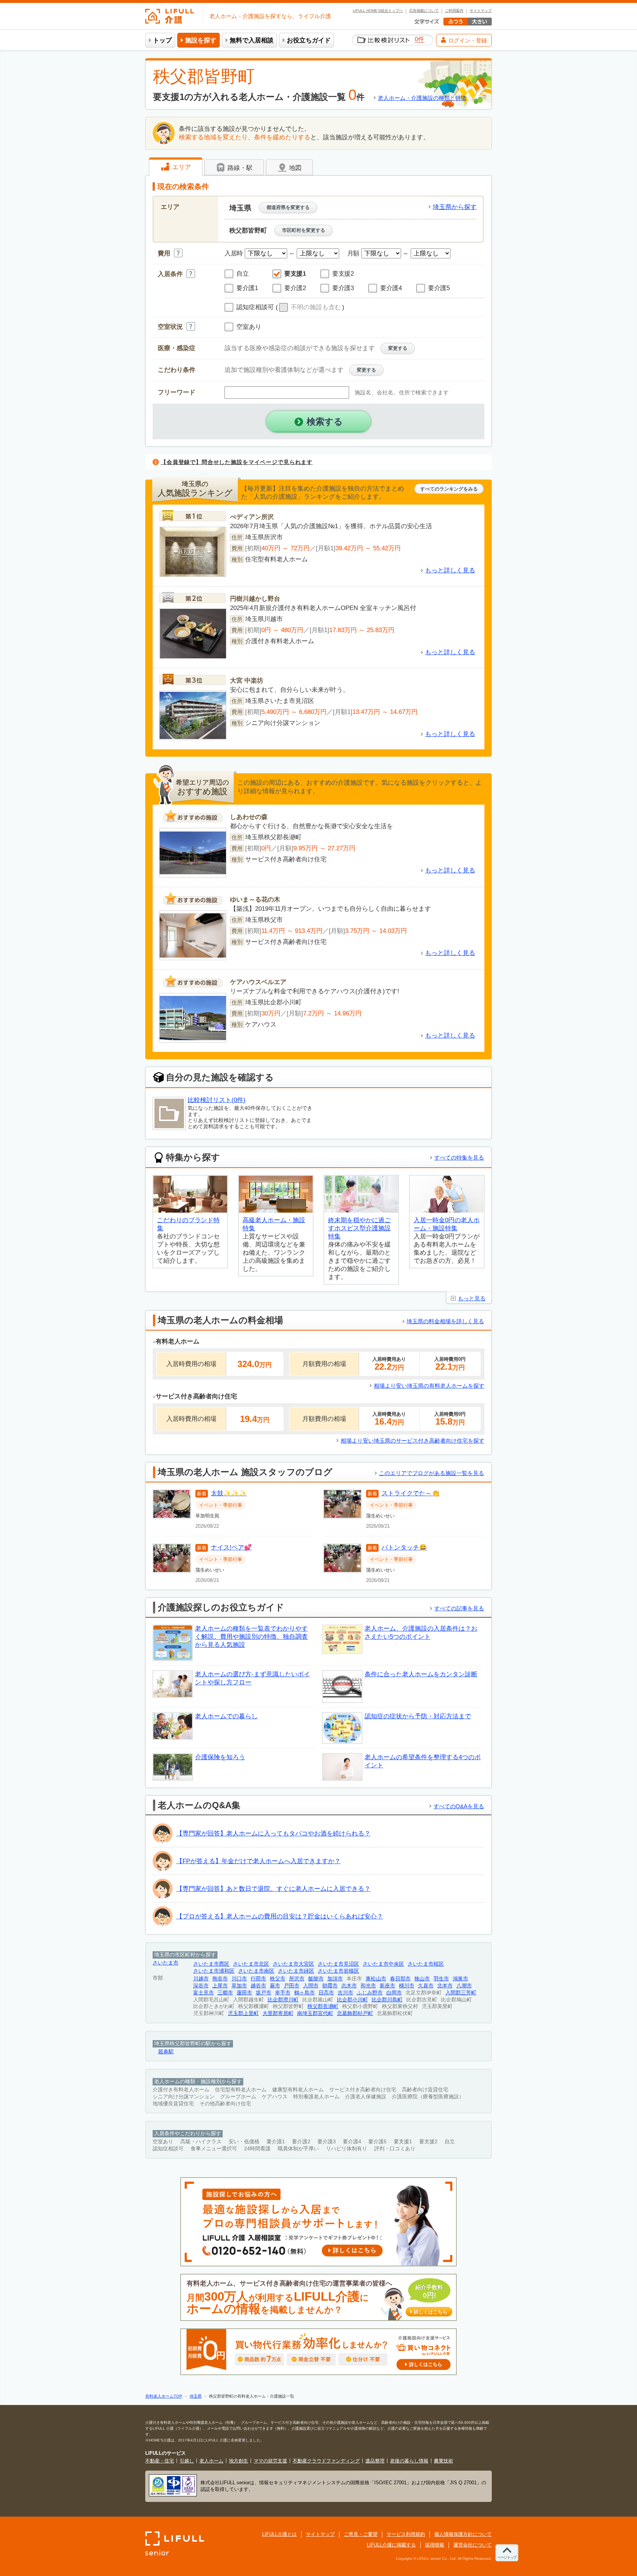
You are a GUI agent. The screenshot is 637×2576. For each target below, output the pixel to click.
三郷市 (225, 1993)
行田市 (258, 1979)
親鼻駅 (166, 2052)
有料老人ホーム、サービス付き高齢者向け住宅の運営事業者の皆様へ (317, 2298)
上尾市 (220, 1986)
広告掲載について (424, 11)
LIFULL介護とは (279, 2534)
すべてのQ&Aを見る (459, 1806)
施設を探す (201, 40)
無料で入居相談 (252, 40)
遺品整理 (375, 2461)
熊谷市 (220, 1979)
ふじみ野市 (370, 1993)
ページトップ (507, 2557)
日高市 (326, 1993)
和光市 (368, 1986)
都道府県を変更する (288, 207)
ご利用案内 (454, 11)
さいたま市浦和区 (214, 1971)
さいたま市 (166, 1963)
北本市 (445, 1986)
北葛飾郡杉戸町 (355, 2013)
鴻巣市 (460, 1979)
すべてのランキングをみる (449, 489)
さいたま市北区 (251, 1964)
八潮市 (464, 1986)
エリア (181, 167)
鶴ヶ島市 (304, 1993)
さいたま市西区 (211, 1964)
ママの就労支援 (270, 2461)
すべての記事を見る (459, 1608)
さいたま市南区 (256, 1971)
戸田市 (292, 1986)
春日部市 (400, 1979)
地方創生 (239, 2461)
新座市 (387, 1986)
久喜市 (426, 1986)
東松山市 (376, 1979)
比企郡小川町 (352, 2000)
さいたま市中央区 (383, 1964)
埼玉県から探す (455, 207)
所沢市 (297, 1979)
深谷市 (201, 1986)
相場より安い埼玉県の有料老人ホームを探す (429, 1386)
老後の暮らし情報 (409, 2461)
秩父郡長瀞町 (323, 2006)
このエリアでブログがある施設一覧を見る (431, 1473)
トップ (162, 40)
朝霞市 (330, 1986)
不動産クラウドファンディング (326, 2461)
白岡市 (394, 1993)
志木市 (349, 1986)
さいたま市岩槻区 (338, 1971)
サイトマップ (481, 11)
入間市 (311, 1986)
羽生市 (441, 1979)
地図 (294, 168)
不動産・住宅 (160, 2461)
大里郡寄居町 (278, 2013)
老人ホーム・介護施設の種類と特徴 (422, 98)
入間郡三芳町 (461, 1993)
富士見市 (203, 1993)
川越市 (201, 1979)
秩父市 (278, 1979)
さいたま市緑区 (296, 1971)
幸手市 (283, 1993)
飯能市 (316, 1979)
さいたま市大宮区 (293, 1964)
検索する (325, 421)
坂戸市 (264, 1993)
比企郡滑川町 (283, 2000)
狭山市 (422, 1979)
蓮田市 (244, 1993)
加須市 (335, 1979)
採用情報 (435, 2545)
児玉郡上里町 (243, 2013)
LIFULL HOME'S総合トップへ (378, 11)
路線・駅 (239, 168)
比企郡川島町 (387, 2000)
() (310, 307)
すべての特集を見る (459, 1158)
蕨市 (275, 1986)
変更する (398, 348)
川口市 (239, 1979)
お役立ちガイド (309, 40)
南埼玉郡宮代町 (315, 2013)
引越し (187, 2461)
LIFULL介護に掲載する (391, 2545)
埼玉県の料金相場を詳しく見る (445, 1321)
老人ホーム (211, 2461)
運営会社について (473, 2545)
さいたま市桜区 (426, 1964)
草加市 (239, 1986)
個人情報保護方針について (463, 2534)
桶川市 (407, 1986)
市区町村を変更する (304, 230)
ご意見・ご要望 (361, 2534)
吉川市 (345, 1993)
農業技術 (443, 2461)
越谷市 (258, 1986)
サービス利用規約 (406, 2534)
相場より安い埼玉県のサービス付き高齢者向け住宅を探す (413, 1441)
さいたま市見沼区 (338, 1964)
